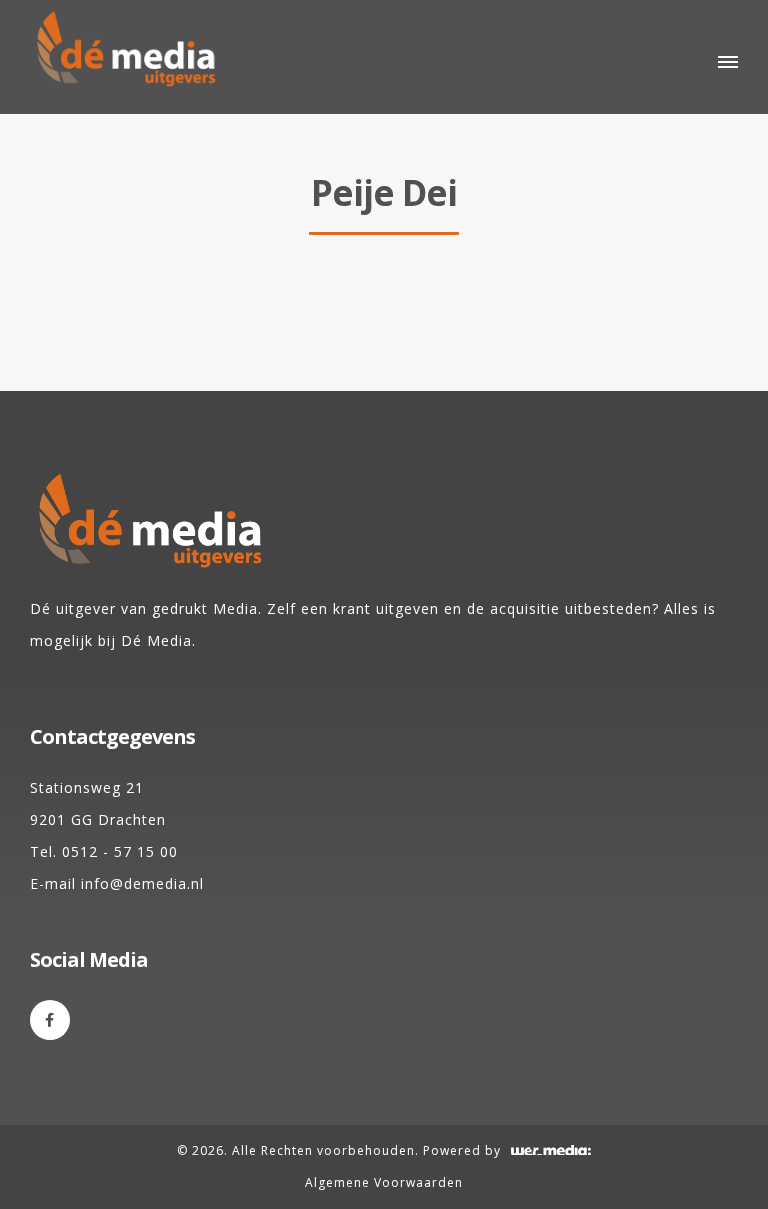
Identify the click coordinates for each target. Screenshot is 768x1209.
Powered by (462, 1150)
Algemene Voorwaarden (384, 1182)
